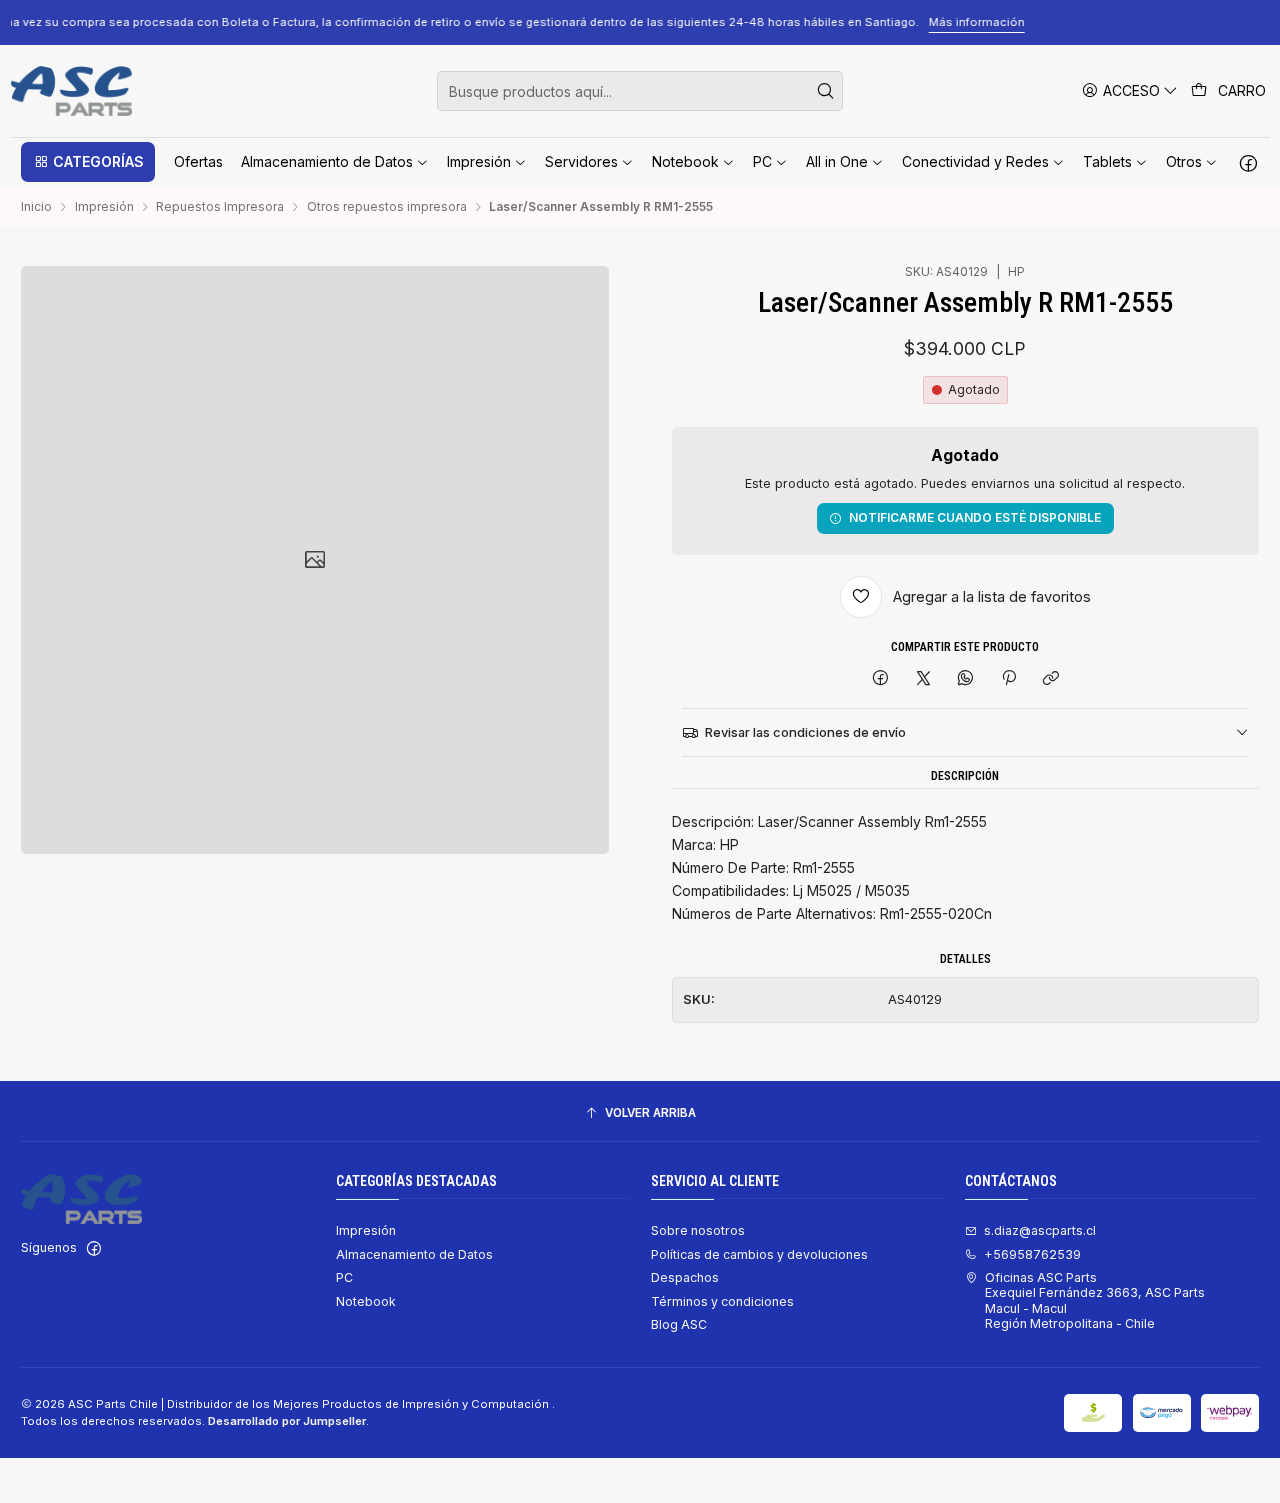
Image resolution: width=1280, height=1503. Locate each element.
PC (344, 1277)
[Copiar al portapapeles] (1050, 679)
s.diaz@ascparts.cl (1040, 1230)
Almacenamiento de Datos (414, 1254)
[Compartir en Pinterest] (1009, 679)
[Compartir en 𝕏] (923, 679)
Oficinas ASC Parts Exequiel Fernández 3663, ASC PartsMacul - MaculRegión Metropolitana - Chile (1095, 1300)
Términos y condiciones (722, 1301)
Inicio (36, 207)
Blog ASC (679, 1324)
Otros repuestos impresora (387, 207)
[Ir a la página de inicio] (71, 91)
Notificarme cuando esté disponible (975, 517)
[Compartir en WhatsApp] (966, 679)
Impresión (104, 207)
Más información (1156, 22)
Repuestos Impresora (220, 207)
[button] (88, 162)
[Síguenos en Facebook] (1248, 162)
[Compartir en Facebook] (881, 679)
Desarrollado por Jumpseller (287, 1421)
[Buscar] (826, 91)
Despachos (685, 1277)
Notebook (366, 1301)
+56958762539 (1032, 1254)
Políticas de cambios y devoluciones (759, 1254)
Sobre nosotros (698, 1230)
